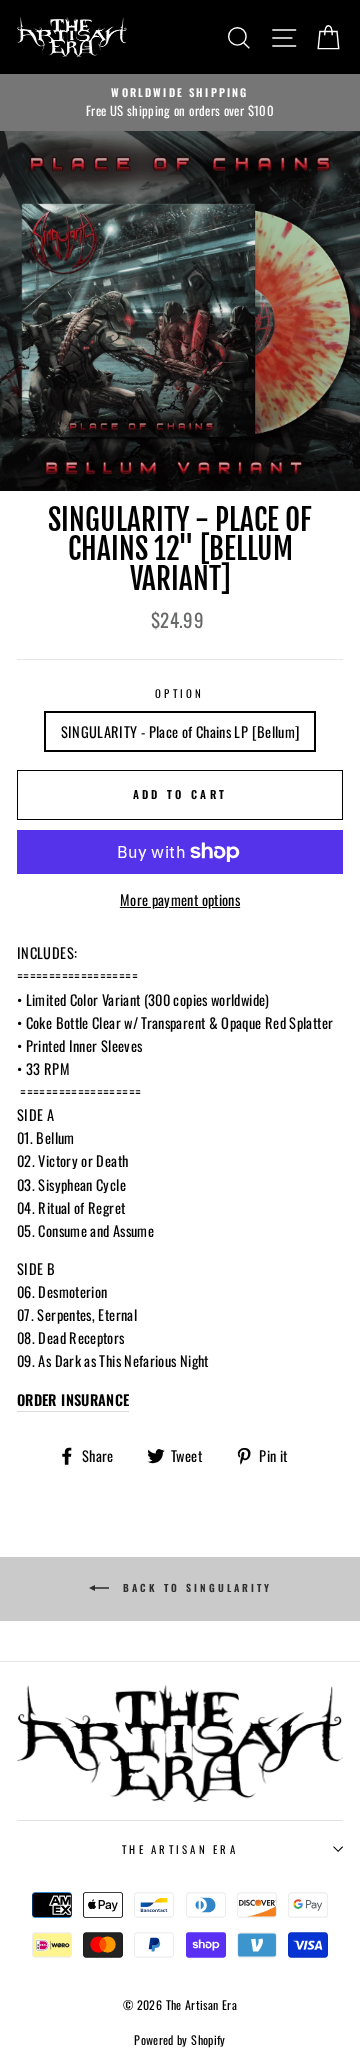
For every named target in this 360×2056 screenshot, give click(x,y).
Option (180, 693)
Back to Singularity (194, 1587)
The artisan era (180, 1849)
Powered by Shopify (180, 2039)
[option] (180, 103)
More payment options (180, 899)
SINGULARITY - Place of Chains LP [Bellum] (180, 731)
